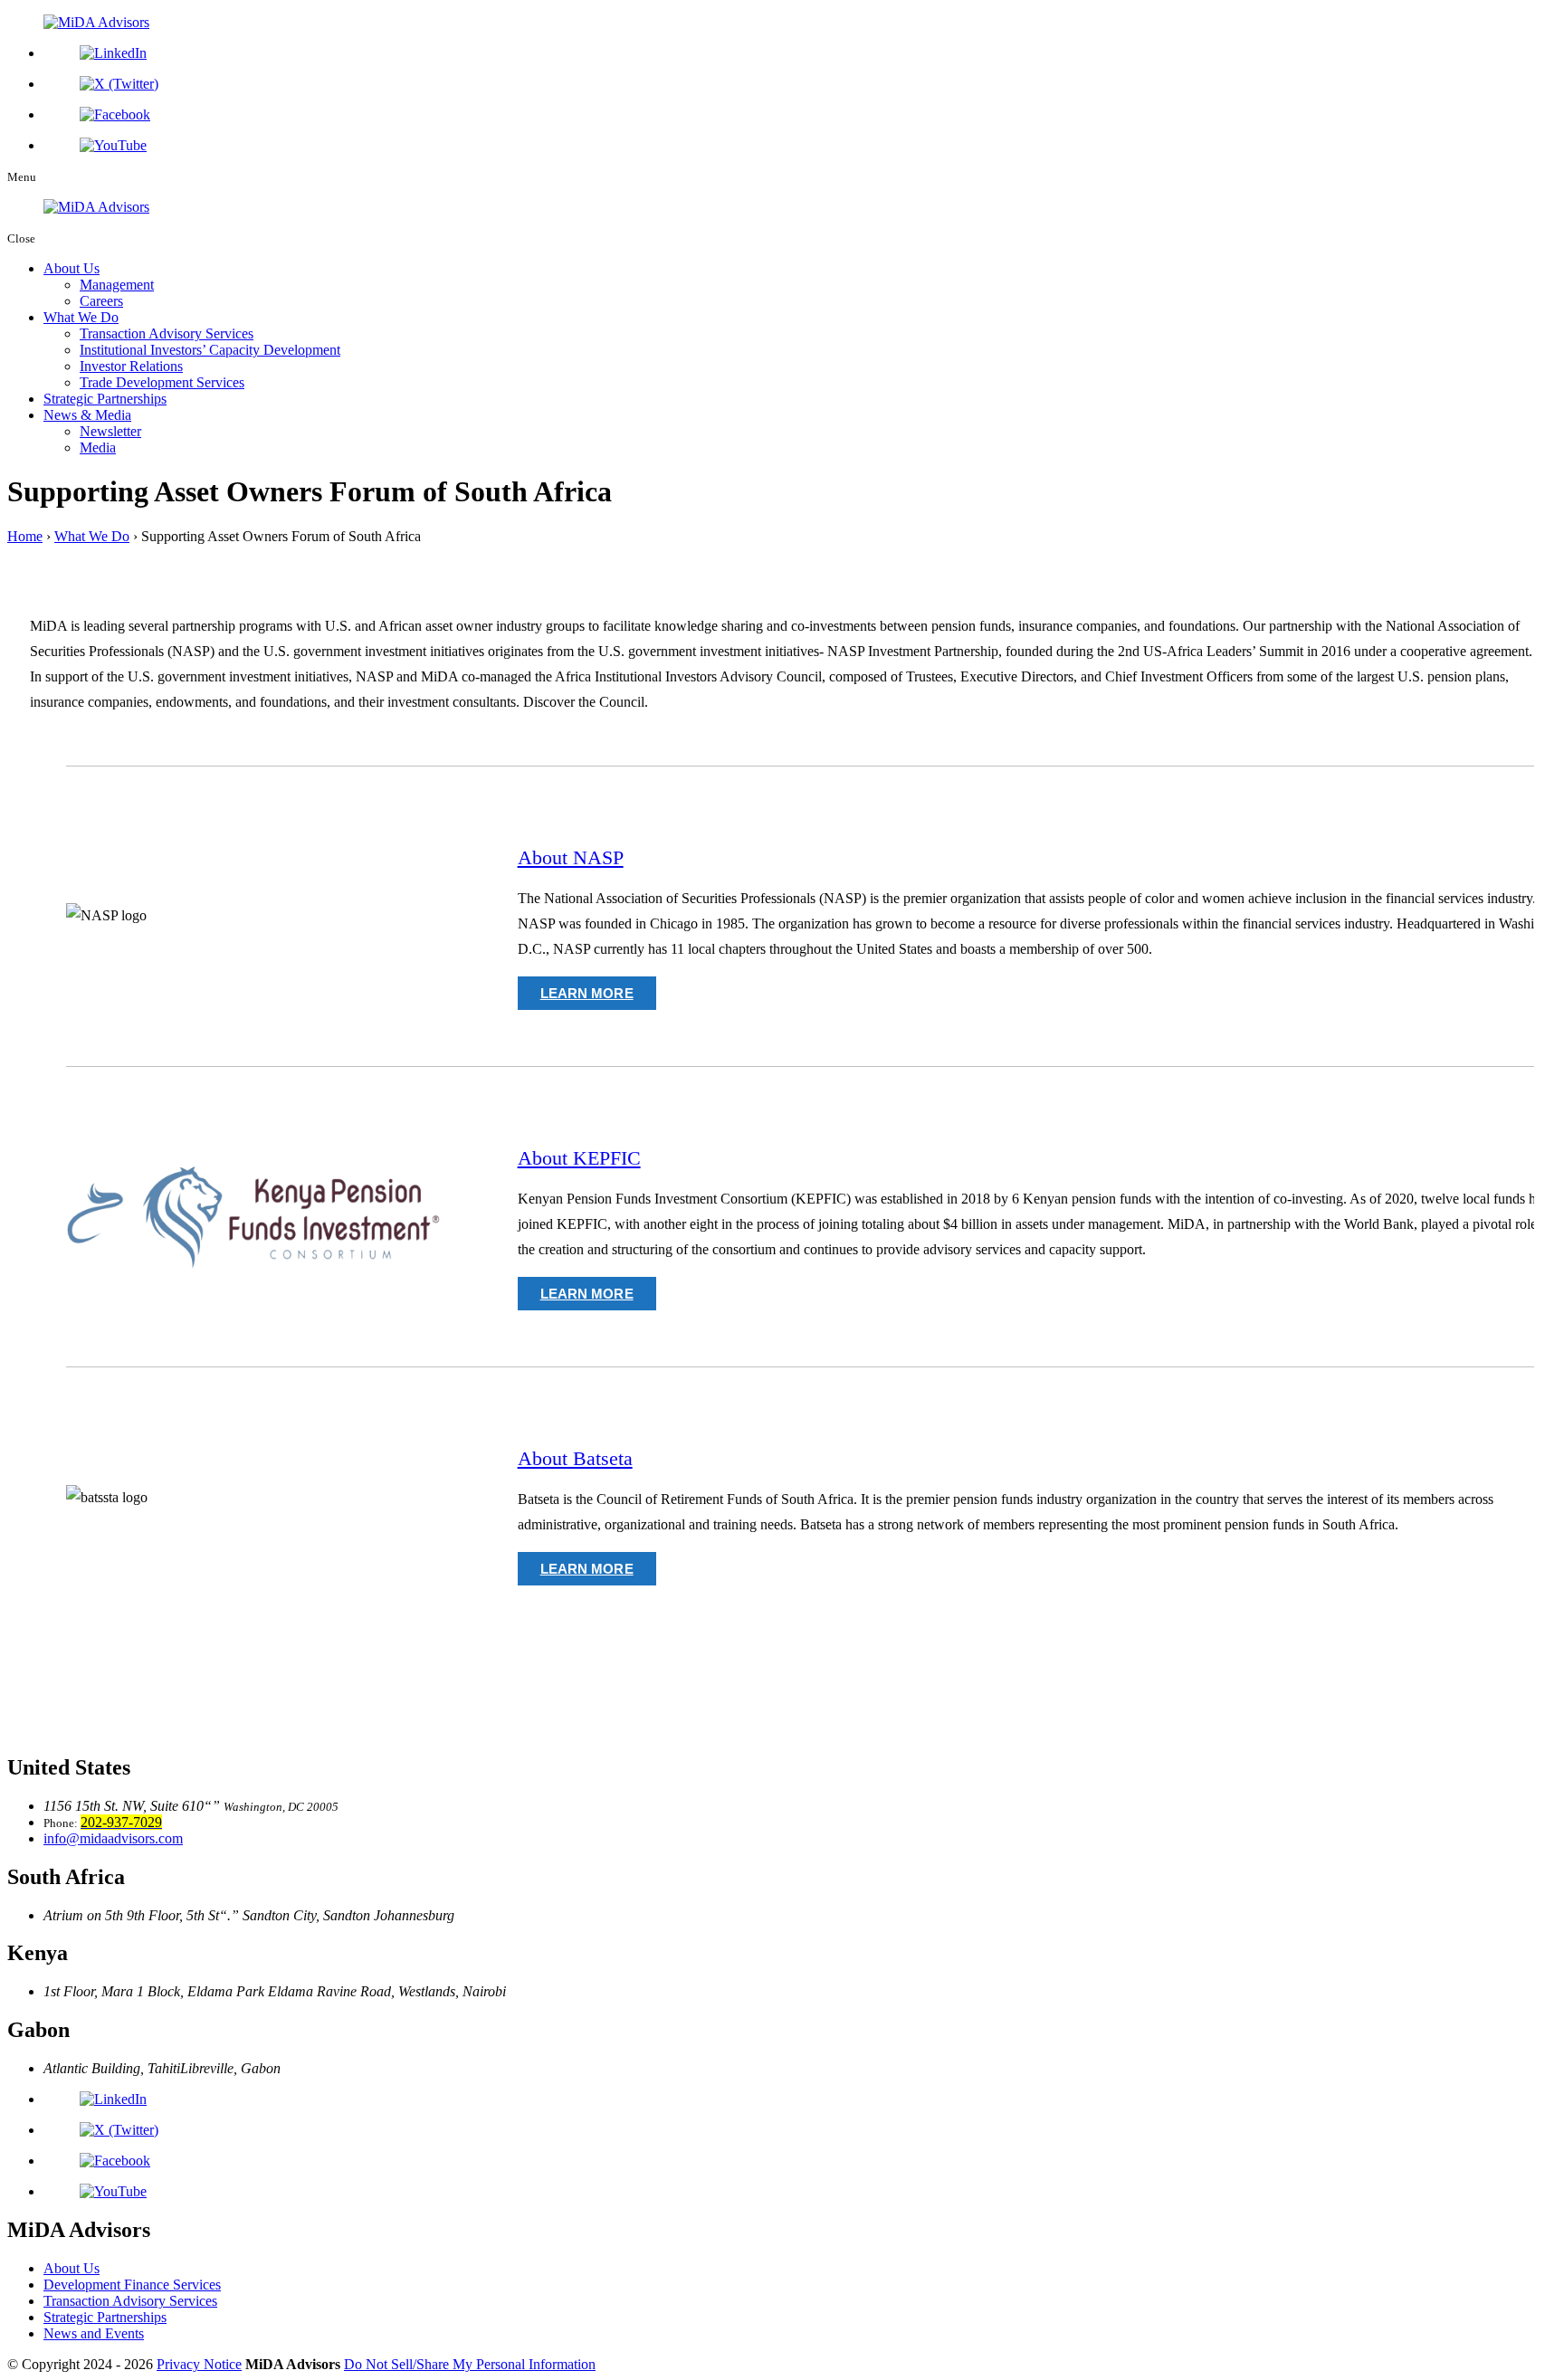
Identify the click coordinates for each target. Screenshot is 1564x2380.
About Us (72, 268)
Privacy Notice (199, 2364)
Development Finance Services (132, 2285)
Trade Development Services (162, 382)
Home (25, 536)
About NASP (571, 857)
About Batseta (575, 1458)
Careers (101, 301)
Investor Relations (131, 366)
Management (117, 285)
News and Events (94, 2333)
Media (98, 447)
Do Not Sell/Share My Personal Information (470, 2364)
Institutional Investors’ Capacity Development (210, 350)
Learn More (587, 993)
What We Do (81, 317)
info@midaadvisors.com (113, 1838)
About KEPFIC (579, 1158)
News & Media (87, 415)
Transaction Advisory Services (167, 333)
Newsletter (110, 431)
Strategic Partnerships (105, 399)
